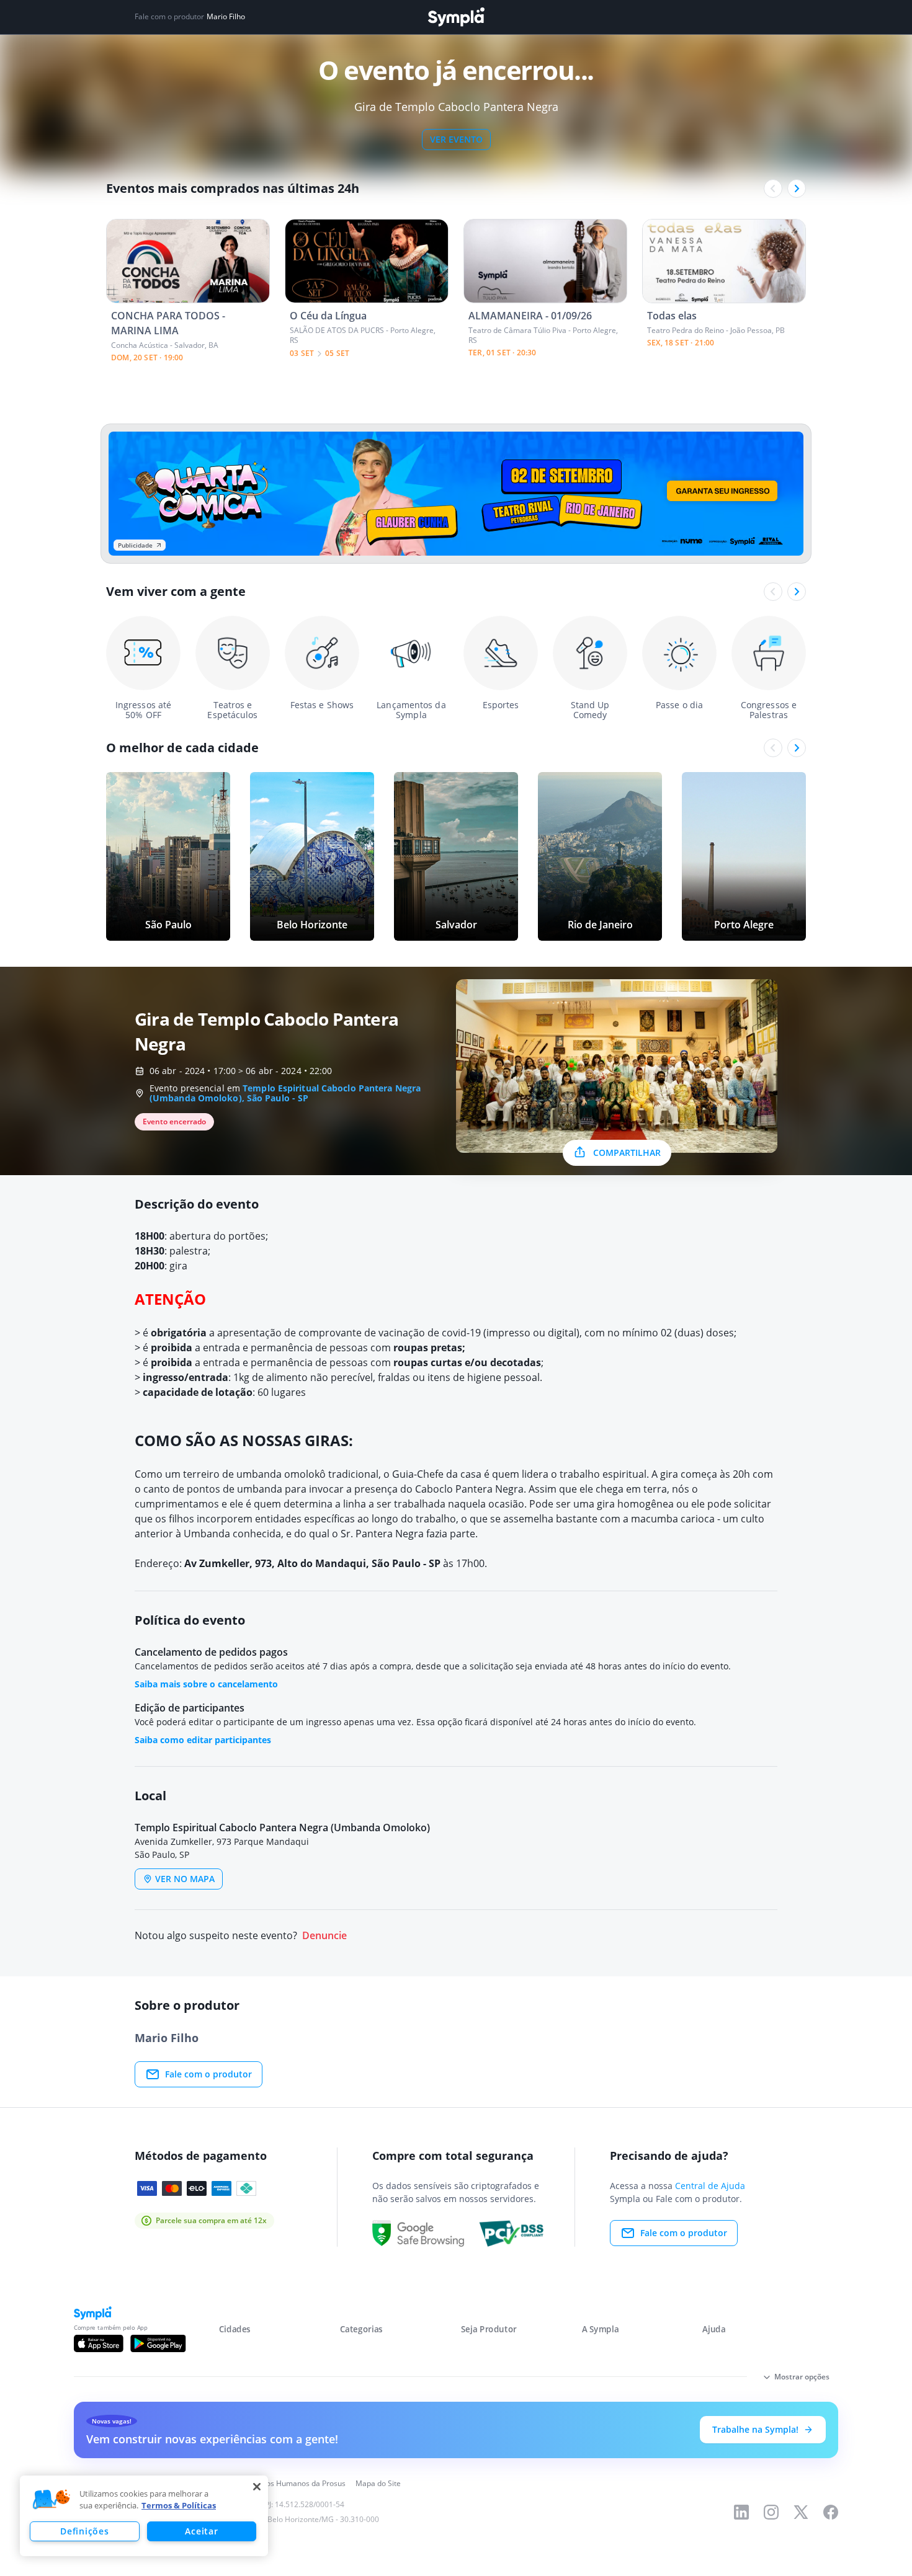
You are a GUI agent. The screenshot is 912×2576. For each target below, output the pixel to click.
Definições (84, 2531)
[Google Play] (158, 2343)
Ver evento (456, 139)
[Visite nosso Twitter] (801, 2512)
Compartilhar (627, 1153)
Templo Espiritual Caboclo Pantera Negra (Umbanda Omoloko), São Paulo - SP (285, 1093)
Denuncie (324, 1936)
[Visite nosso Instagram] (771, 2512)
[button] (51, 2500)
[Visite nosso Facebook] (831, 2512)
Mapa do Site (378, 2483)
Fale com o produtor (208, 2074)
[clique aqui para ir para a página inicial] (456, 17)
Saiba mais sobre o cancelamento (206, 1684)
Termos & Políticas (179, 2505)
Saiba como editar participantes (203, 1740)
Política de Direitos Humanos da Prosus (278, 2483)
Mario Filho (226, 17)
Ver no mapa (185, 1879)
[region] (144, 2516)
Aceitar (201, 2531)
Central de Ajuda (710, 2186)
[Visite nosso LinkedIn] (741, 2512)
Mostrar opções (802, 2377)
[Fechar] (257, 2487)
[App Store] (99, 2343)
